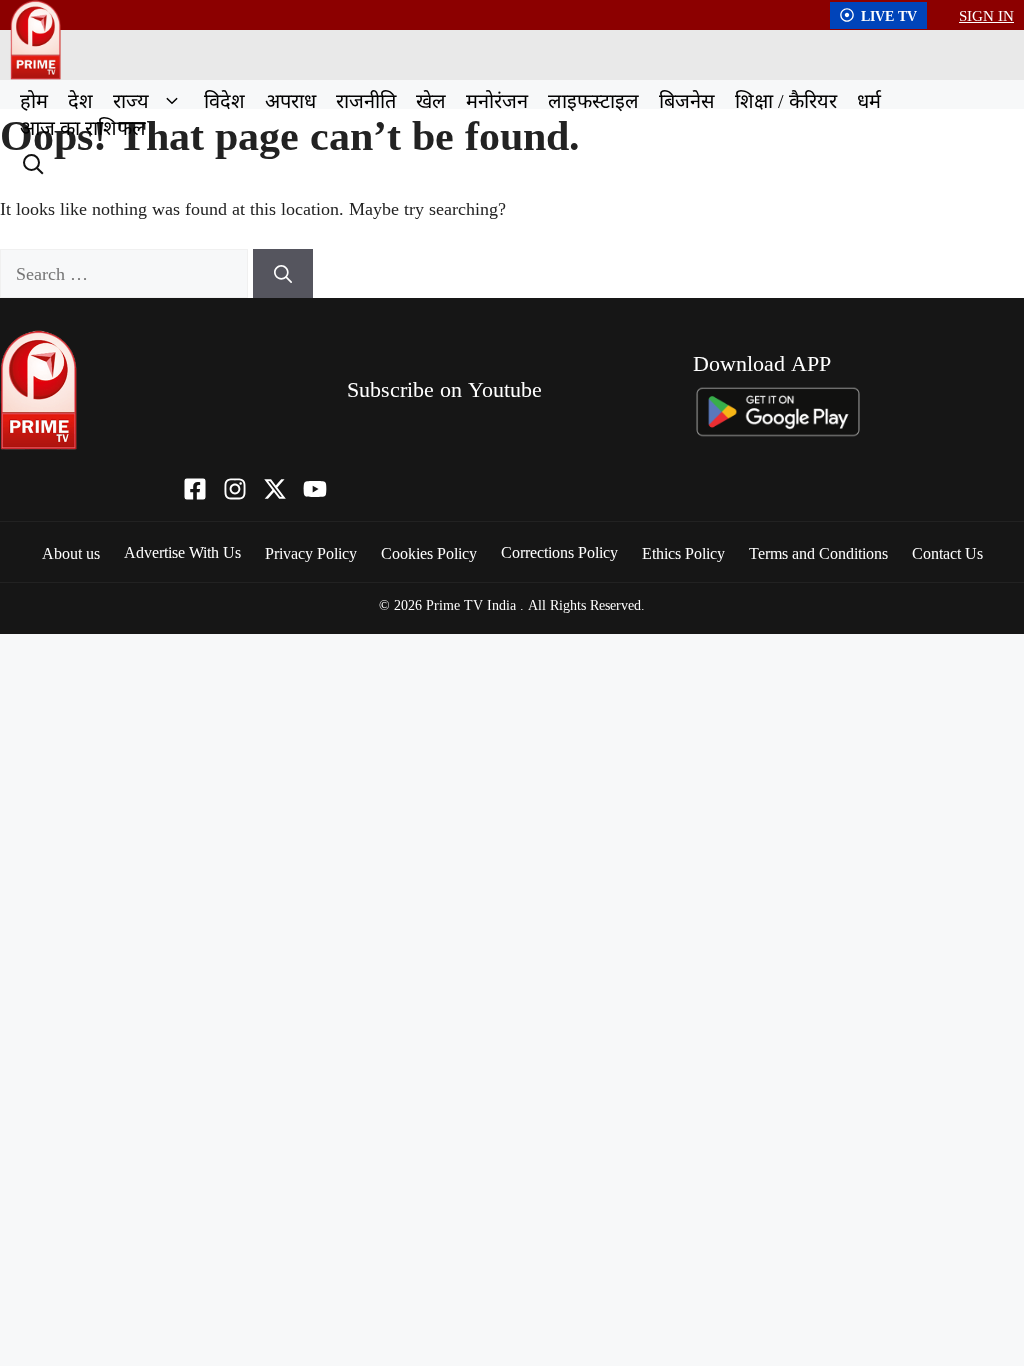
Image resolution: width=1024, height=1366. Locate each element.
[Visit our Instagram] (235, 489)
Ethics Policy (683, 553)
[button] (171, 100)
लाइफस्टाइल (593, 100)
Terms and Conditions (818, 553)
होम (34, 100)
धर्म (869, 100)
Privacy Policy (311, 553)
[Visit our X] (275, 489)
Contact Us (947, 553)
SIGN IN (986, 15)
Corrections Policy (559, 552)
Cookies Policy (429, 553)
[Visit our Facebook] (195, 489)
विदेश (224, 100)
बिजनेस (687, 100)
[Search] (31, 162)
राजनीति (366, 100)
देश (80, 100)
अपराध (290, 100)
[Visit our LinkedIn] (315, 489)
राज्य (131, 100)
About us (71, 553)
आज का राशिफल (83, 127)
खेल (431, 100)
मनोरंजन (497, 100)
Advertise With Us (182, 552)
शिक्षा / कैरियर (786, 100)
